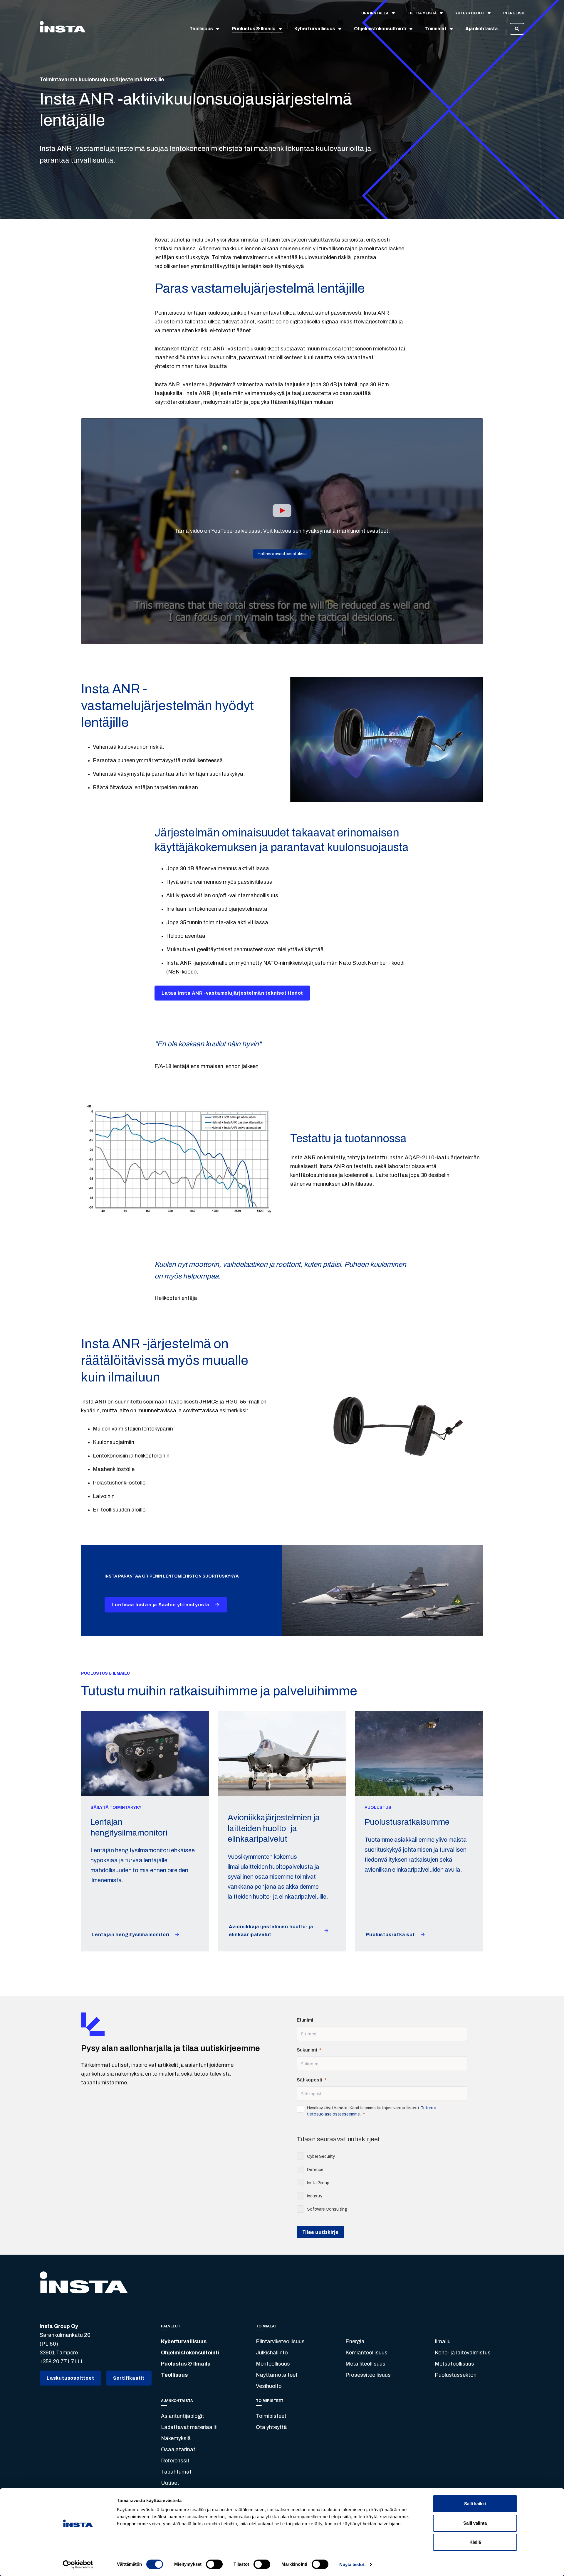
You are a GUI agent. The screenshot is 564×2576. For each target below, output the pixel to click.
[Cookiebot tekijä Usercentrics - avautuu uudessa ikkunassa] (78, 2565)
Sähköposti (309, 2080)
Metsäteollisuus (454, 2364)
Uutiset (170, 2483)
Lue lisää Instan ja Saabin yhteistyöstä (161, 1605)
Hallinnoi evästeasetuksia (282, 554)
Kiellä (475, 2542)
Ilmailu (443, 2341)
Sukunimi (307, 2050)
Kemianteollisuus (366, 2353)
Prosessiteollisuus (368, 2375)
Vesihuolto (269, 2386)
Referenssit (175, 2461)
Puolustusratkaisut (390, 1935)
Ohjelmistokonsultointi (190, 2353)
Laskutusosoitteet (70, 2378)
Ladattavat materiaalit (189, 2427)
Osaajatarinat (178, 2450)
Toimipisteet (271, 2416)
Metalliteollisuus (365, 2364)
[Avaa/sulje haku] (517, 29)
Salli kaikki (475, 2504)
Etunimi (305, 2020)
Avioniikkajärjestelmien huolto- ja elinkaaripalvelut (271, 1931)
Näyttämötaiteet (277, 2375)
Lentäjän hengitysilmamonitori (131, 1935)
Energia (355, 2341)
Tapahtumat (176, 2472)
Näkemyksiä (176, 2438)
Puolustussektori (456, 2375)
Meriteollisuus (273, 2364)
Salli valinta (475, 2523)
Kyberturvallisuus (184, 2341)
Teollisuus (174, 2375)
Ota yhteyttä (271, 2427)
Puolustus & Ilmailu (186, 2364)
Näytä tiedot (352, 2564)
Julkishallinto (272, 2353)
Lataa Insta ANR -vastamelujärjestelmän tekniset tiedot (232, 993)
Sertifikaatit (129, 2378)
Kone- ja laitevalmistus (463, 2353)
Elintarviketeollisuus (280, 2341)
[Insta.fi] (63, 29)
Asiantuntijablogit (183, 2416)
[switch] (214, 2564)
